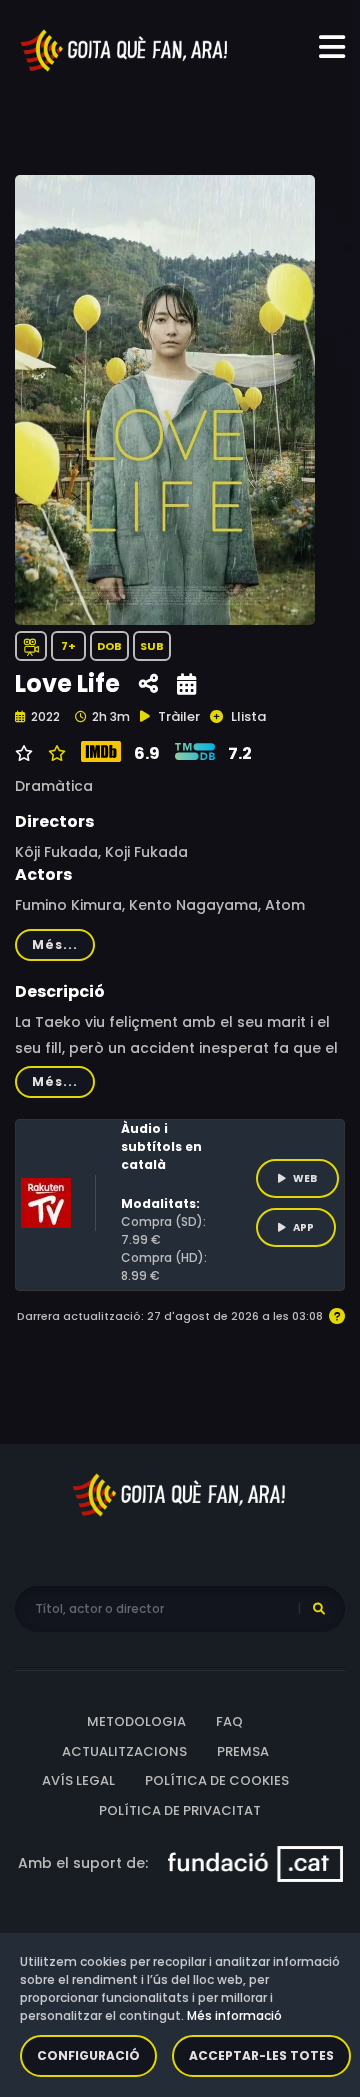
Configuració (88, 2055)
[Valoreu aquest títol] (54, 754)
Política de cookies (217, 1780)
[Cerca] (319, 1609)
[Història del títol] (186, 684)
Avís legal (78, 1780)
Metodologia (136, 1721)
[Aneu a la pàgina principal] (125, 49)
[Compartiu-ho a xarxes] (148, 684)
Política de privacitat (180, 1810)
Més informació (234, 2015)
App (303, 1227)
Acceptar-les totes (261, 2055)
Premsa (243, 1751)
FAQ (229, 1721)
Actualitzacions (124, 1751)
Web (305, 1178)
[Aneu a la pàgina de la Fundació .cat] (255, 1863)
